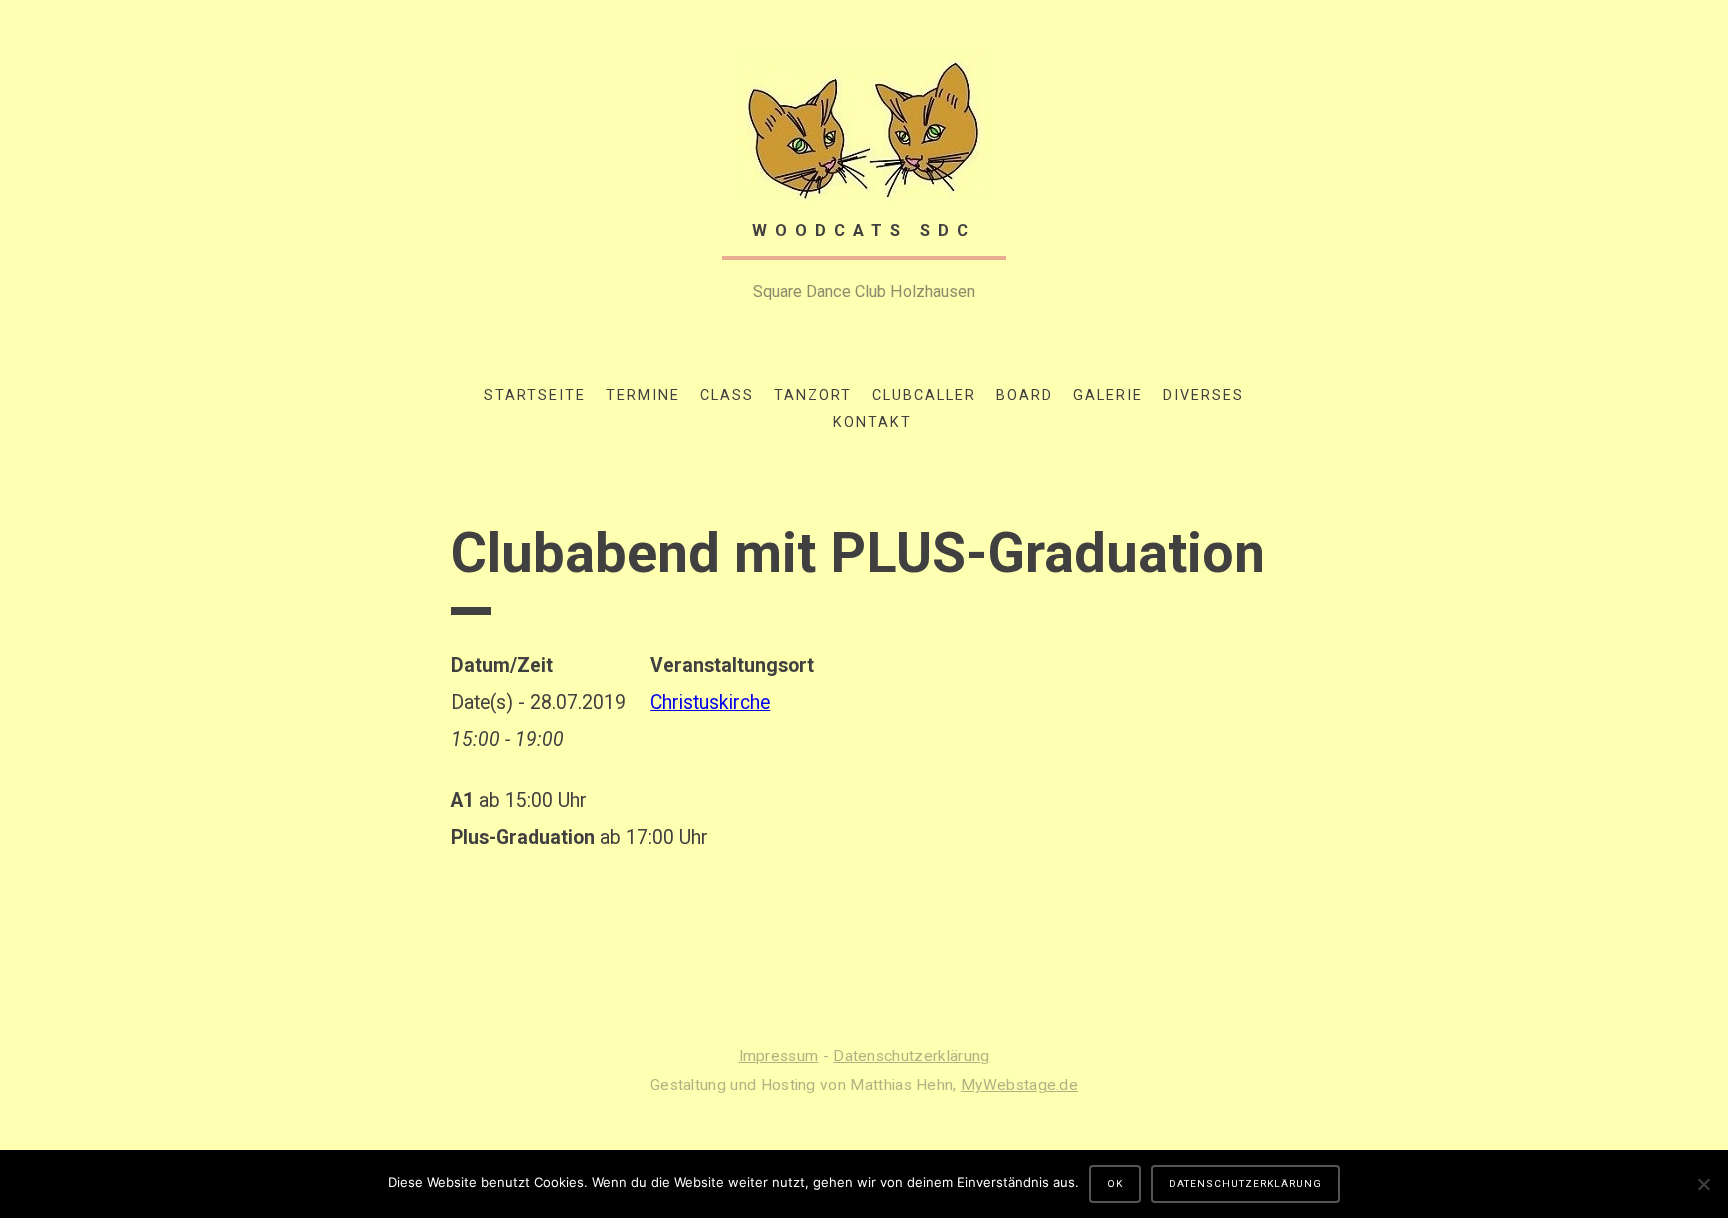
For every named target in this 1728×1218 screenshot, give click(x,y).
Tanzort (813, 395)
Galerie (1108, 395)
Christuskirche (710, 702)
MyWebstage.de (1019, 1085)
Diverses (1203, 395)
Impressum (779, 1056)
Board (1024, 395)
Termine (643, 395)
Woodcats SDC (864, 230)
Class (727, 395)
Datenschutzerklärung (911, 1056)
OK (1115, 1183)
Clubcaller (924, 395)
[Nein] (1703, 1184)
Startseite (535, 395)
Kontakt (872, 422)
